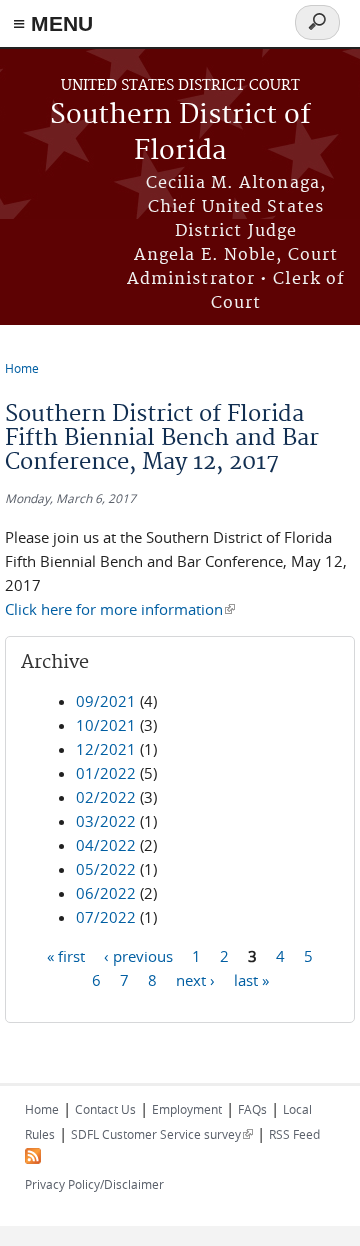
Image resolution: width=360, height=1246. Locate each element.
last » (251, 980)
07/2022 (106, 917)
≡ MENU (53, 23)
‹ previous (138, 956)
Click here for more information (120, 609)
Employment (187, 1109)
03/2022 (106, 821)
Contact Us (105, 1109)
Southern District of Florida (180, 133)
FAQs (252, 1109)
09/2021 (106, 701)
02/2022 (106, 797)
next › (195, 980)
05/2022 (106, 869)
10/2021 (106, 725)
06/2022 (106, 893)
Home (22, 368)
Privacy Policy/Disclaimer (94, 1184)
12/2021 (106, 749)
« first (66, 956)
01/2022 (106, 773)
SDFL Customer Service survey (162, 1134)
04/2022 (106, 845)
